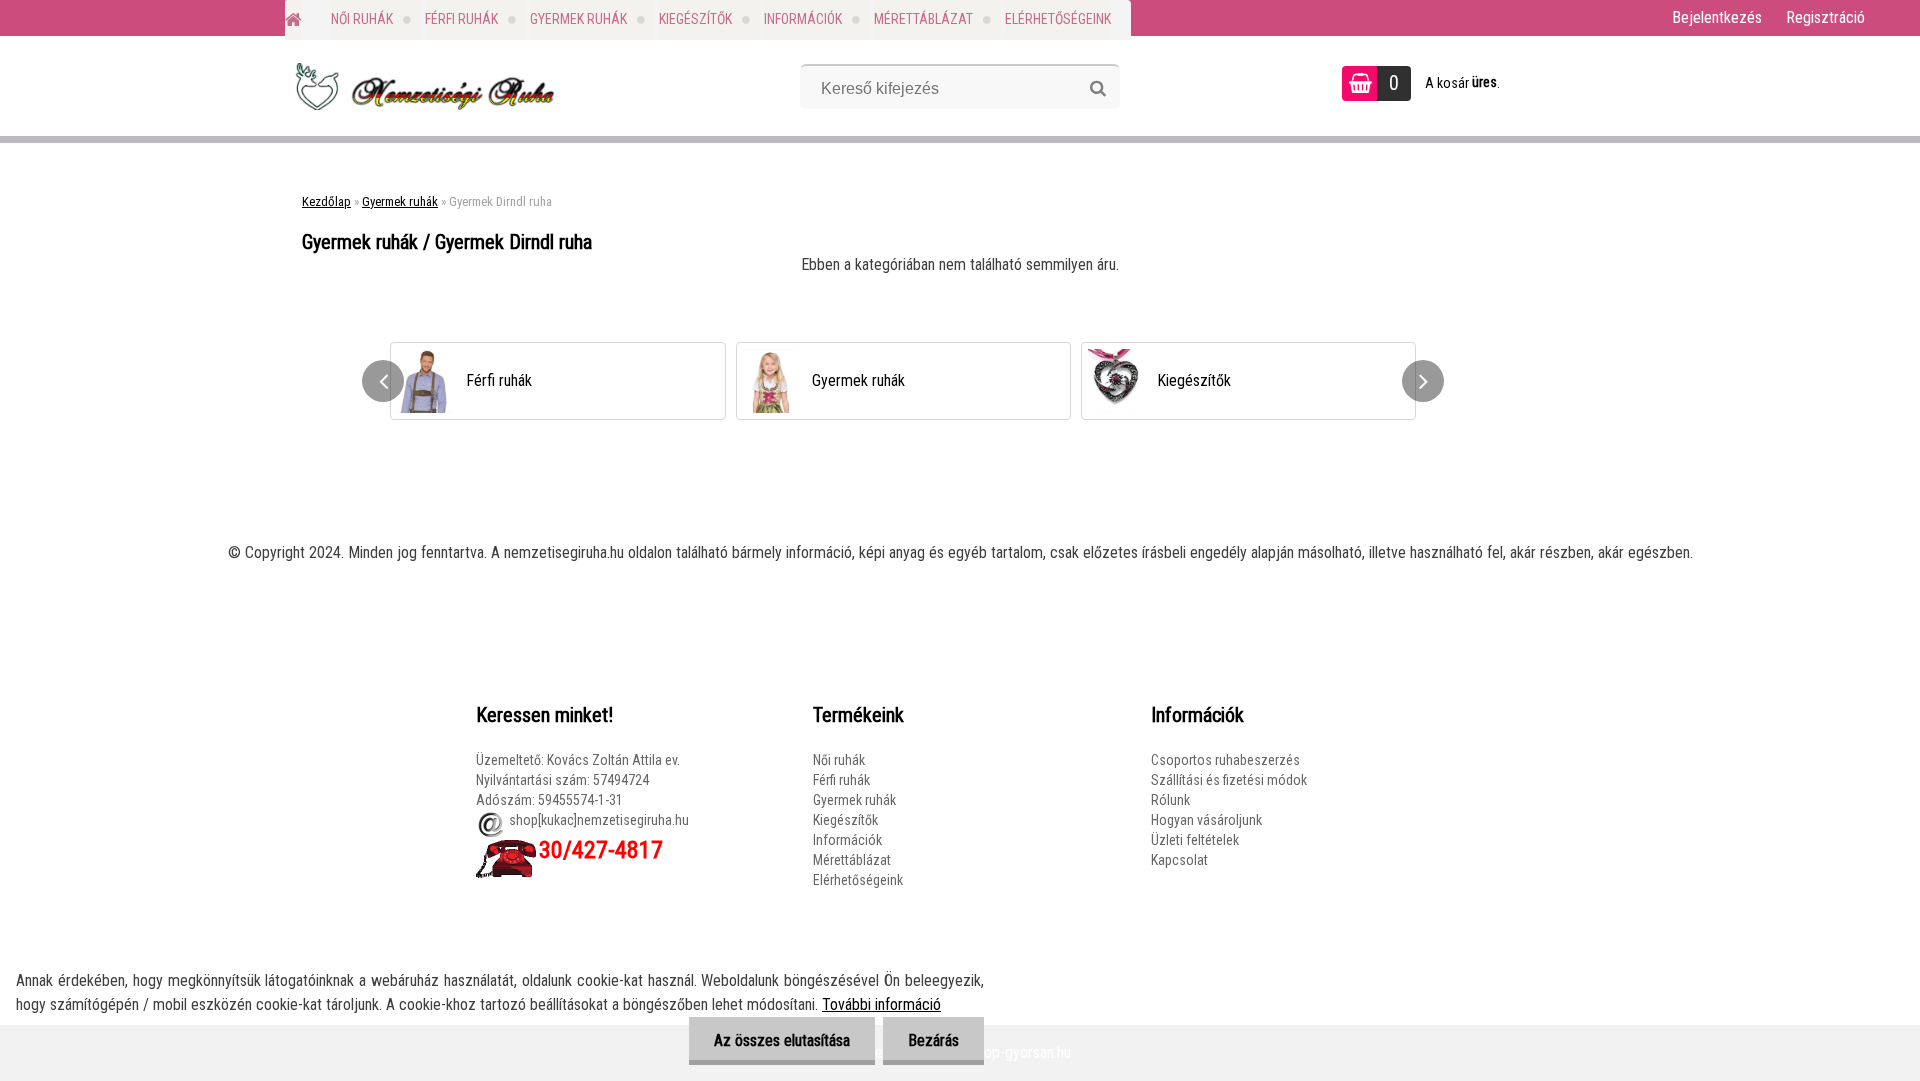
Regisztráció (1825, 17)
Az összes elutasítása (782, 1040)
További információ (881, 1004)
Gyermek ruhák (578, 19)
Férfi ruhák (461, 19)
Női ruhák (362, 19)
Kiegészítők (695, 19)
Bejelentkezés (1717, 17)
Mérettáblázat (923, 19)
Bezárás (933, 1040)
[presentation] (383, 381)
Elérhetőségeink (1058, 19)
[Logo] (422, 86)
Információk (803, 19)
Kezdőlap (326, 201)
